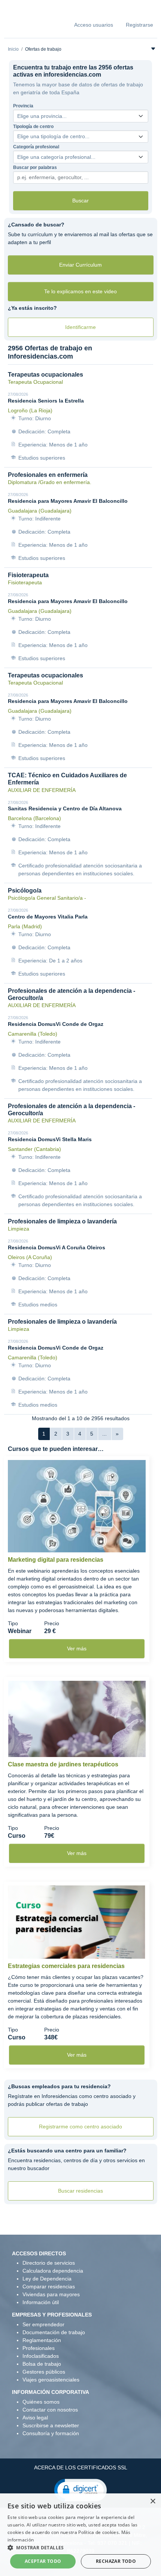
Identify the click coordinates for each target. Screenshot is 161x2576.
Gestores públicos (44, 2372)
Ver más (77, 1648)
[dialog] (80, 2535)
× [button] (153, 2501)
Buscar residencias (80, 2191)
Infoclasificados (41, 2356)
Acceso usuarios (94, 25)
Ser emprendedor (43, 2324)
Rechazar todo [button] (116, 2561)
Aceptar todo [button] (43, 2561)
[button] (80, 2490)
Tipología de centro (33, 127)
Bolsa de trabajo (42, 2364)
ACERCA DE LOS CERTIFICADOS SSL (81, 2467)
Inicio (13, 49)
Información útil (41, 2302)
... (104, 1434)
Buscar (80, 201)
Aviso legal (35, 2418)
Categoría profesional (36, 147)
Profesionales (39, 2348)
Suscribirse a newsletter (51, 2425)
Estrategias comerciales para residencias (66, 1966)
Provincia (23, 106)
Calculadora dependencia (53, 2271)
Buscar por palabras (35, 167)
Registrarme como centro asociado (80, 2127)
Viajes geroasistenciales (51, 2380)
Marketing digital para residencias (56, 1560)
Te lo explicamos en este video (80, 291)
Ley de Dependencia (47, 2279)
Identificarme (80, 327)
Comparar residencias (49, 2286)
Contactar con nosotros (50, 2410)
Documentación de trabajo (54, 2332)
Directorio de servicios (49, 2263)
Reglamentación (42, 2340)
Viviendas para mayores (51, 2294)
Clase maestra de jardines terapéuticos (63, 1764)
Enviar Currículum (80, 265)
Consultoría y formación (51, 2433)
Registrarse (139, 25)
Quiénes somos (41, 2402)
